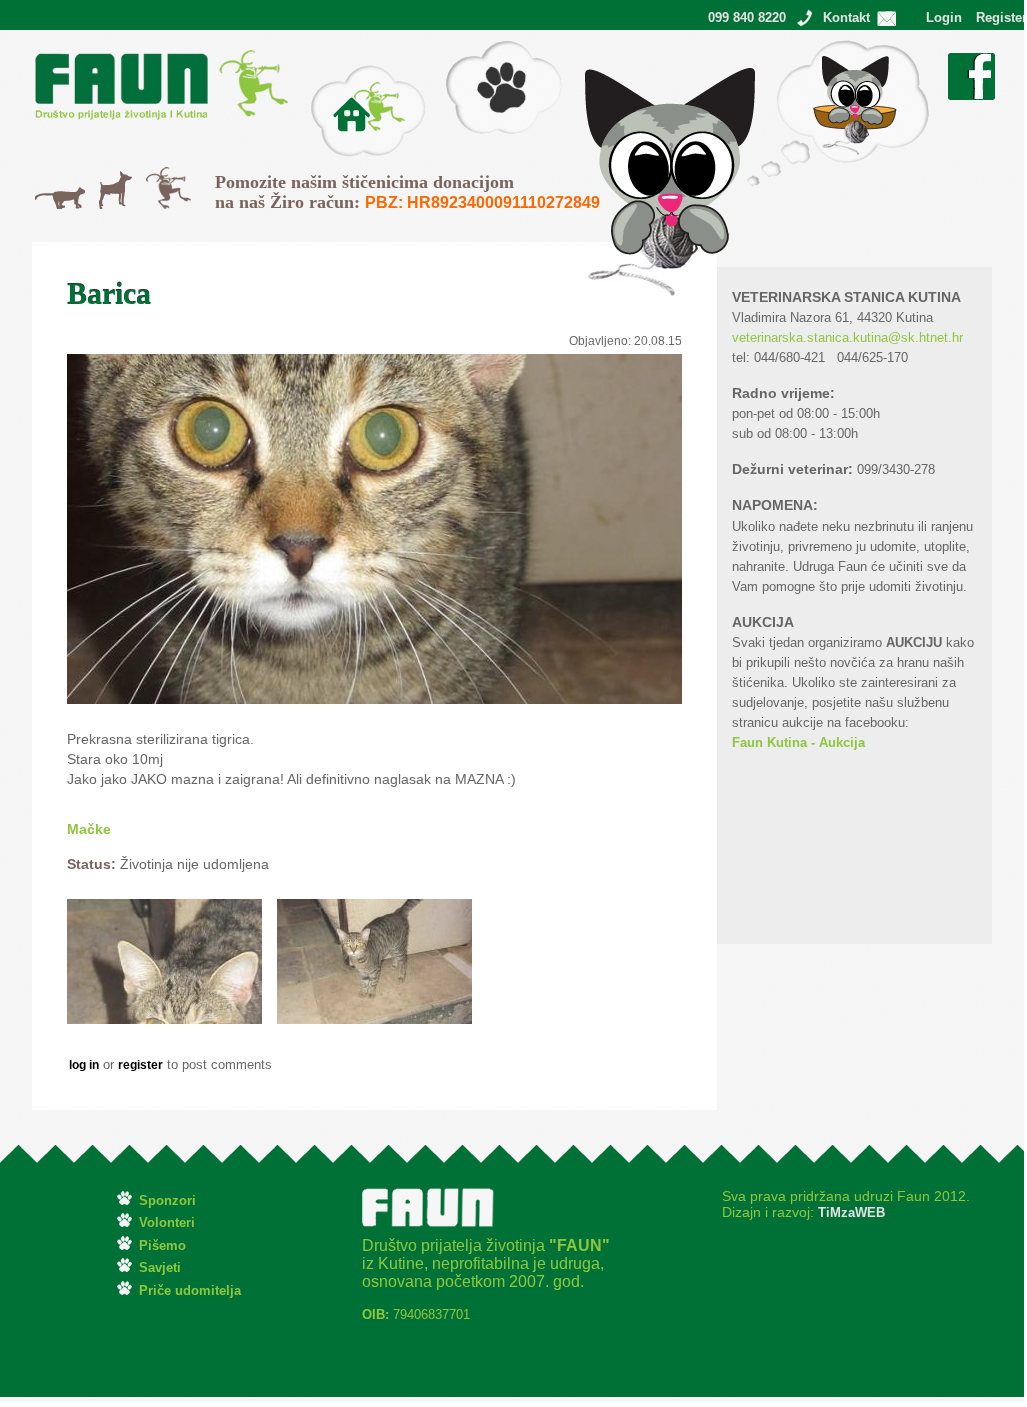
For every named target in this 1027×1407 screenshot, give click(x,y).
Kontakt (846, 17)
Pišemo (468, 50)
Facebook (971, 63)
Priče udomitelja (190, 1290)
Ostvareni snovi (795, 50)
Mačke (56, 197)
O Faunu (338, 75)
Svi (155, 177)
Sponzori (167, 1200)
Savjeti (160, 1267)
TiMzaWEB (849, 1212)
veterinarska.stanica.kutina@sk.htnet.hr (847, 337)
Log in (84, 1065)
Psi (108, 181)
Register (1001, 17)
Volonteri (167, 1222)
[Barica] (164, 1019)
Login (944, 17)
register (140, 1065)
